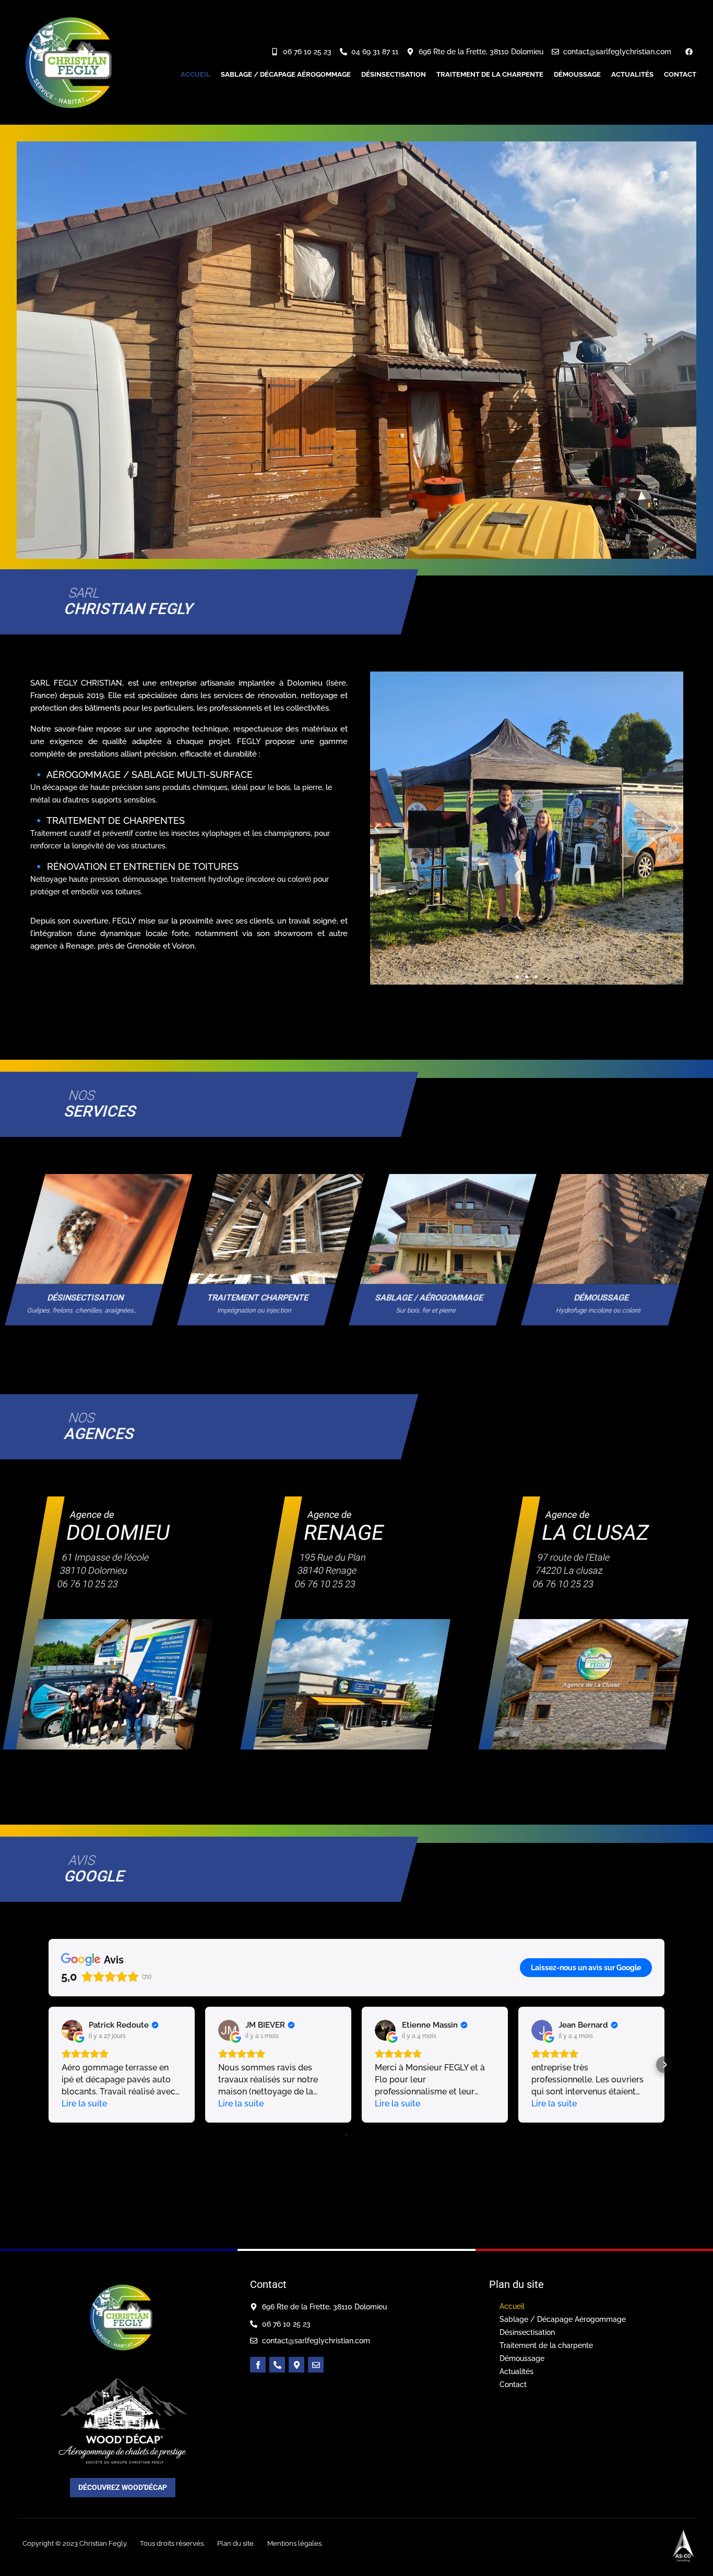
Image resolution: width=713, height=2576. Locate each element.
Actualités (632, 74)
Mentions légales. (295, 2543)
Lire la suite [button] (84, 2104)
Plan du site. (236, 2543)
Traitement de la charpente (490, 74)
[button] (377, 828)
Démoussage (577, 74)
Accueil (195, 74)
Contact (680, 74)
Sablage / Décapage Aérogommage (286, 74)
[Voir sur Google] (72, 2030)
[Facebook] (689, 52)
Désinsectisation (394, 74)
